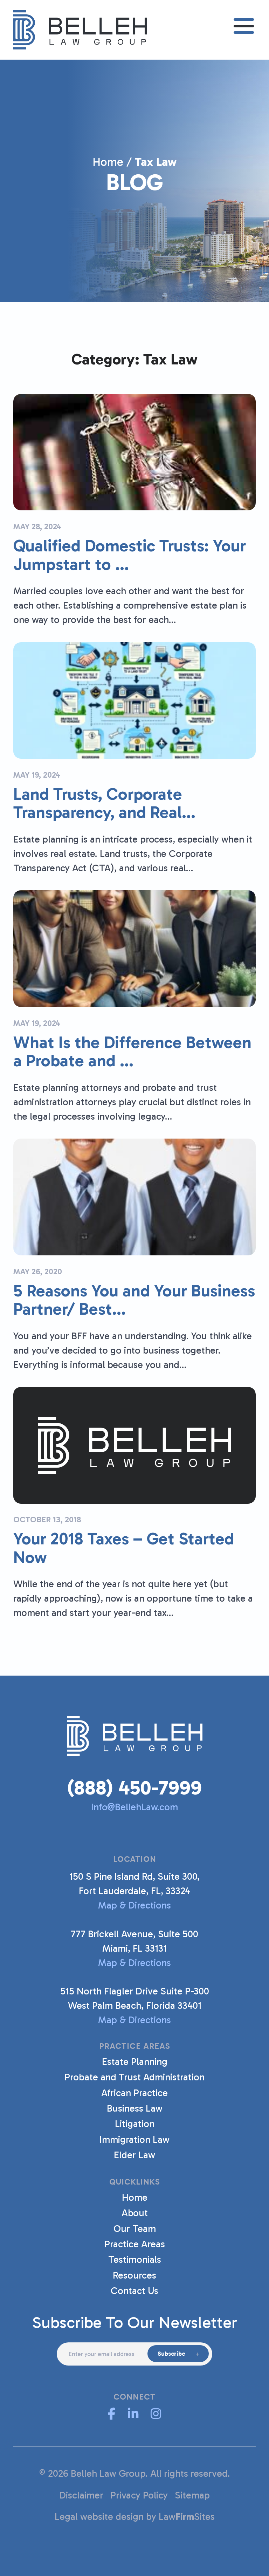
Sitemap (192, 2495)
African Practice (134, 2093)
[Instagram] (156, 2414)
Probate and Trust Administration (134, 2077)
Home (108, 162)
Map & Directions (134, 1905)
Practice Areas (135, 2244)
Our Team (135, 2229)
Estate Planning (135, 2062)
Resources (134, 2275)
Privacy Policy (139, 2495)
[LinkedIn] (133, 2414)
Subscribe (171, 2354)
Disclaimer (81, 2495)
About (135, 2213)
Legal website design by (105, 2517)
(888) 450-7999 (134, 1788)
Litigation (135, 2124)
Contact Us (134, 2291)
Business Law (135, 2108)
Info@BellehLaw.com (134, 1807)
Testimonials (135, 2259)
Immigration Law (134, 2139)
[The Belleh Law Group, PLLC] (80, 29)
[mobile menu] (244, 26)
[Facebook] (112, 2414)
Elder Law (134, 2155)
